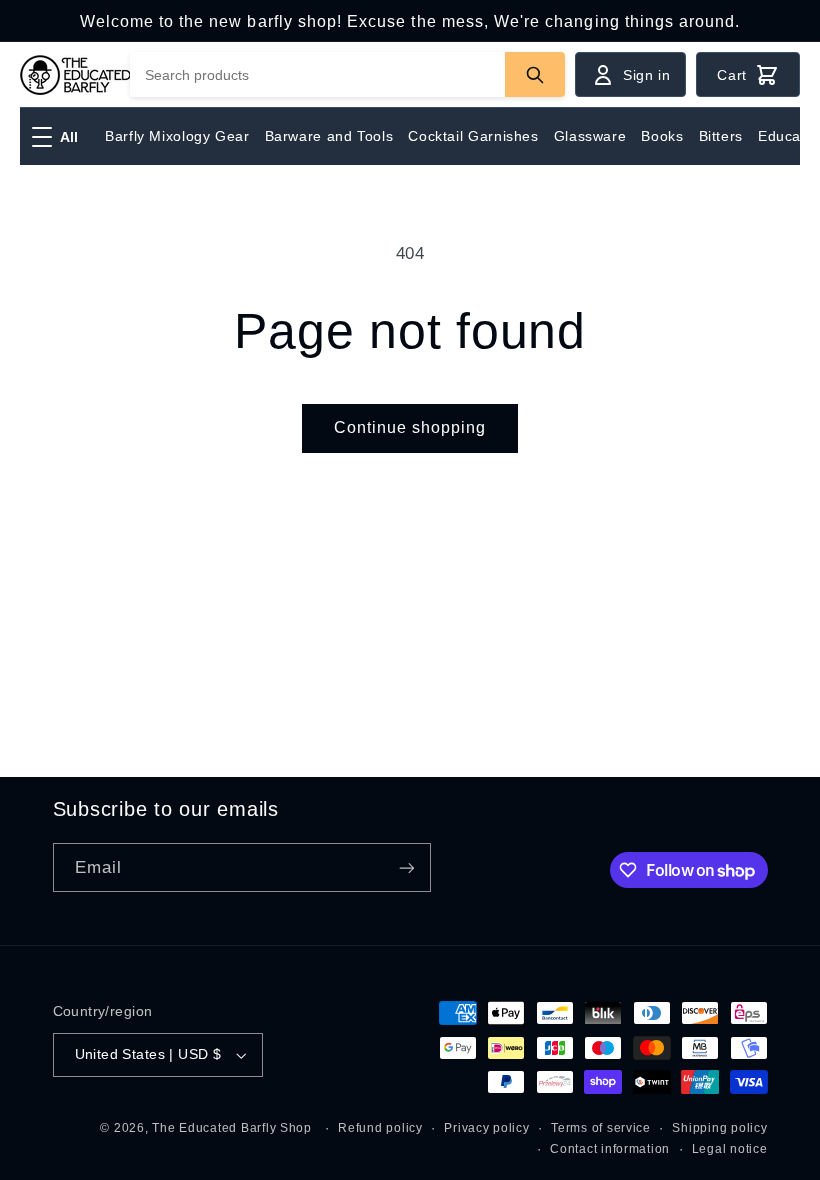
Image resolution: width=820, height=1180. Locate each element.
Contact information (610, 1149)
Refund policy (380, 1128)
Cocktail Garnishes (473, 136)
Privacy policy (486, 1128)
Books (662, 136)
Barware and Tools (329, 136)
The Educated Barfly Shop (232, 1128)
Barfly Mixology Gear (177, 136)
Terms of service (601, 1128)
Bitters (721, 136)
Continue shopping (410, 427)
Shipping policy (719, 1128)
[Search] (535, 74)
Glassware (590, 136)
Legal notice (730, 1149)
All (69, 137)
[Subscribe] (406, 867)
